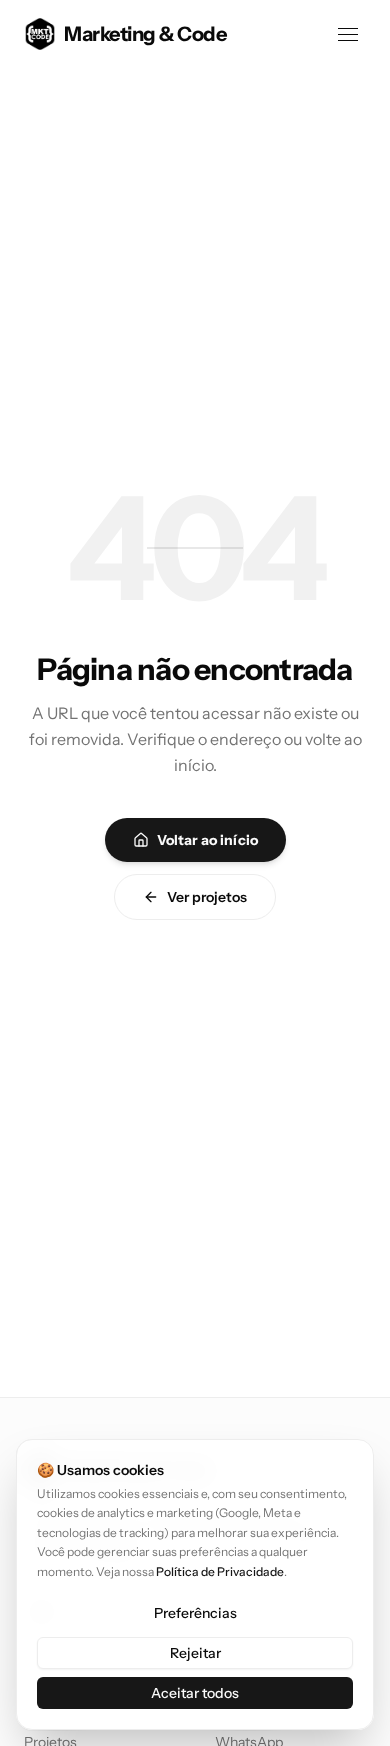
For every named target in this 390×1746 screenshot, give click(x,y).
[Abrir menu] (348, 34)
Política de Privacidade (220, 1571)
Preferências (195, 1613)
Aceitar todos (195, 1693)
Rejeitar (195, 1653)
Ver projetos (207, 897)
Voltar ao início (207, 840)
